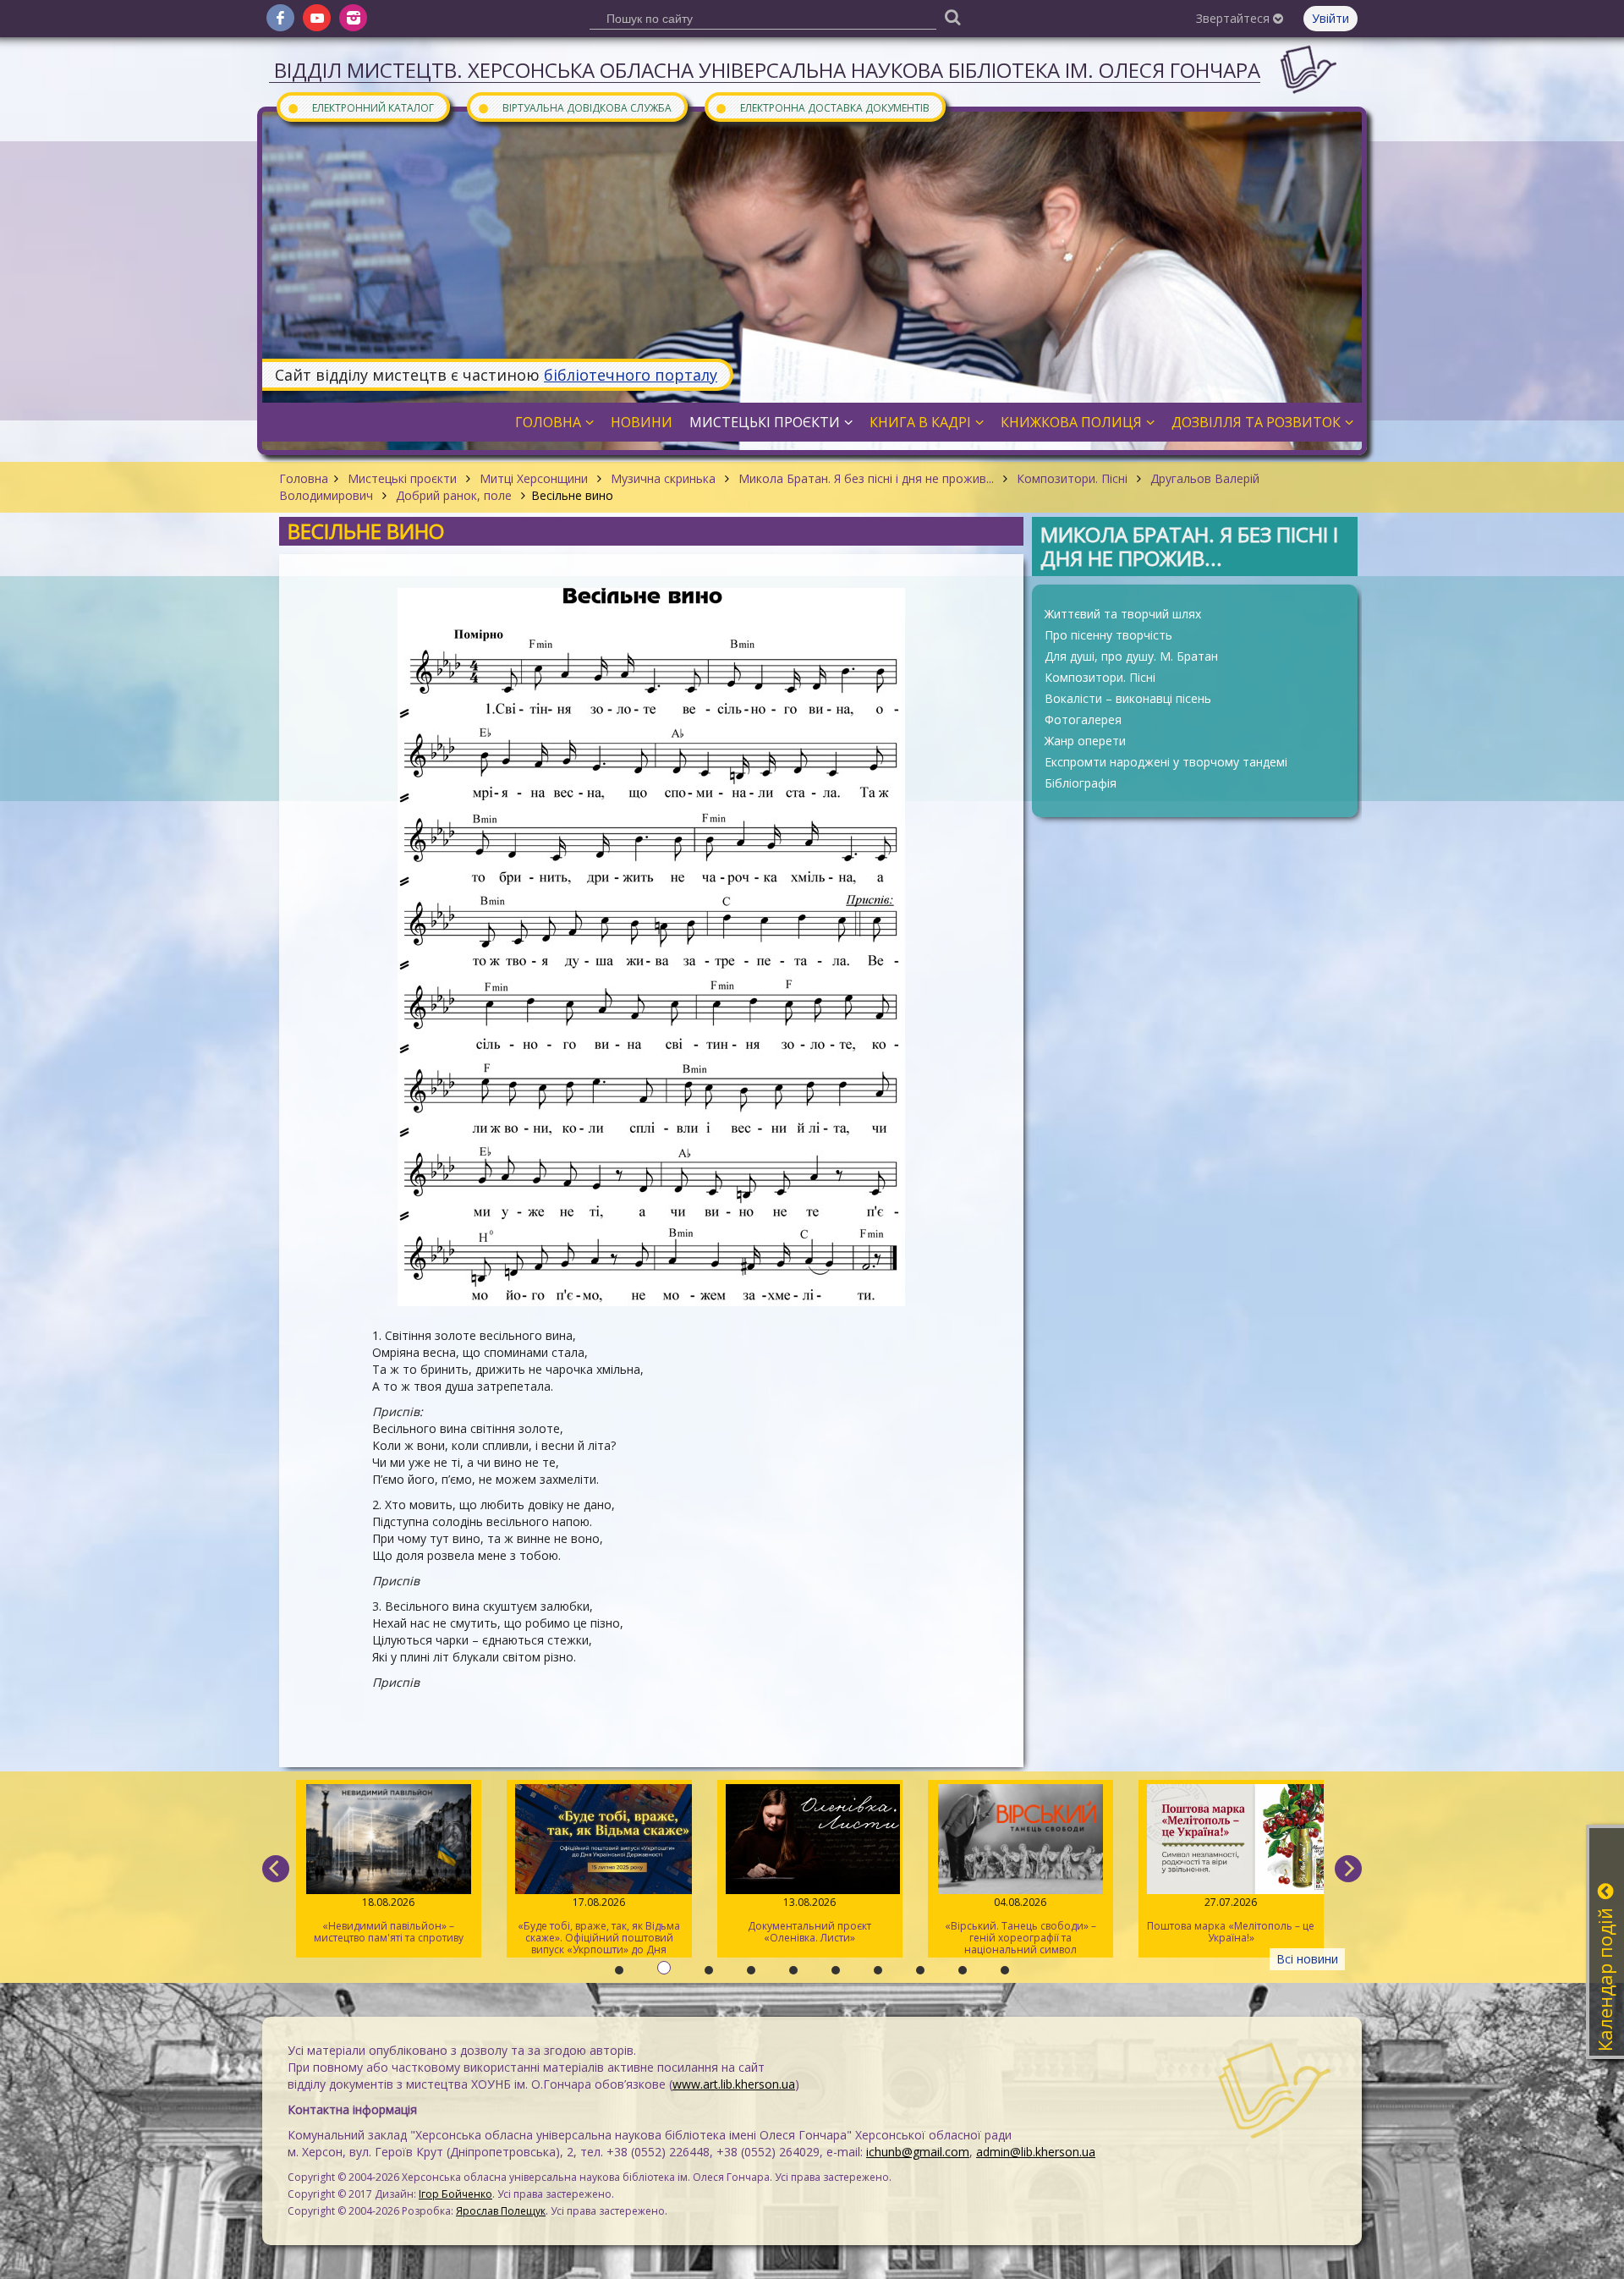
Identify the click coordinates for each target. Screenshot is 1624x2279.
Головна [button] (548, 422)
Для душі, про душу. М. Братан (1131, 656)
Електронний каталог (360, 107)
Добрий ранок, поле (454, 495)
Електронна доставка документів (822, 107)
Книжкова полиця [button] (1071, 422)
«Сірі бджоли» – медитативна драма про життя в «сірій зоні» (1233, 1920)
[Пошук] (952, 16)
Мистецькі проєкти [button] (765, 422)
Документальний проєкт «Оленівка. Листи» (601, 1920)
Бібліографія (1081, 783)
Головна (304, 478)
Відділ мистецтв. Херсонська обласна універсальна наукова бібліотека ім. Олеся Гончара (767, 70)
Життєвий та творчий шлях (1123, 614)
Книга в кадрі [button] (920, 422)
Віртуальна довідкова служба (574, 107)
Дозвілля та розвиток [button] (1256, 422)
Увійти (1330, 18)
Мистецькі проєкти (402, 478)
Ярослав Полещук (501, 2211)
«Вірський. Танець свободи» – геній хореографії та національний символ (812, 1926)
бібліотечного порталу (631, 375)
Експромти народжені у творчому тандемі (1166, 762)
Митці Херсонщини (534, 478)
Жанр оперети (1085, 741)
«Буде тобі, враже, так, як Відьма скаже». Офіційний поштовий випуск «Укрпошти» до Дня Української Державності (391, 1926)
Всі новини (1307, 1959)
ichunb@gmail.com (918, 2152)
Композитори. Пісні (1072, 478)
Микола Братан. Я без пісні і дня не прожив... (866, 478)
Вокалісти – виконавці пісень (1128, 698)
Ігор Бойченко (455, 2194)
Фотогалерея (1083, 719)
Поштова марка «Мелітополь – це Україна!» (1023, 1920)
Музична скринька (663, 478)
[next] (1348, 1869)
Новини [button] (642, 422)
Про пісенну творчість (1108, 635)
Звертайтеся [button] (1234, 18)
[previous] (276, 1869)
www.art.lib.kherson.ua (734, 2084)
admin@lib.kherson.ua (1036, 2152)
